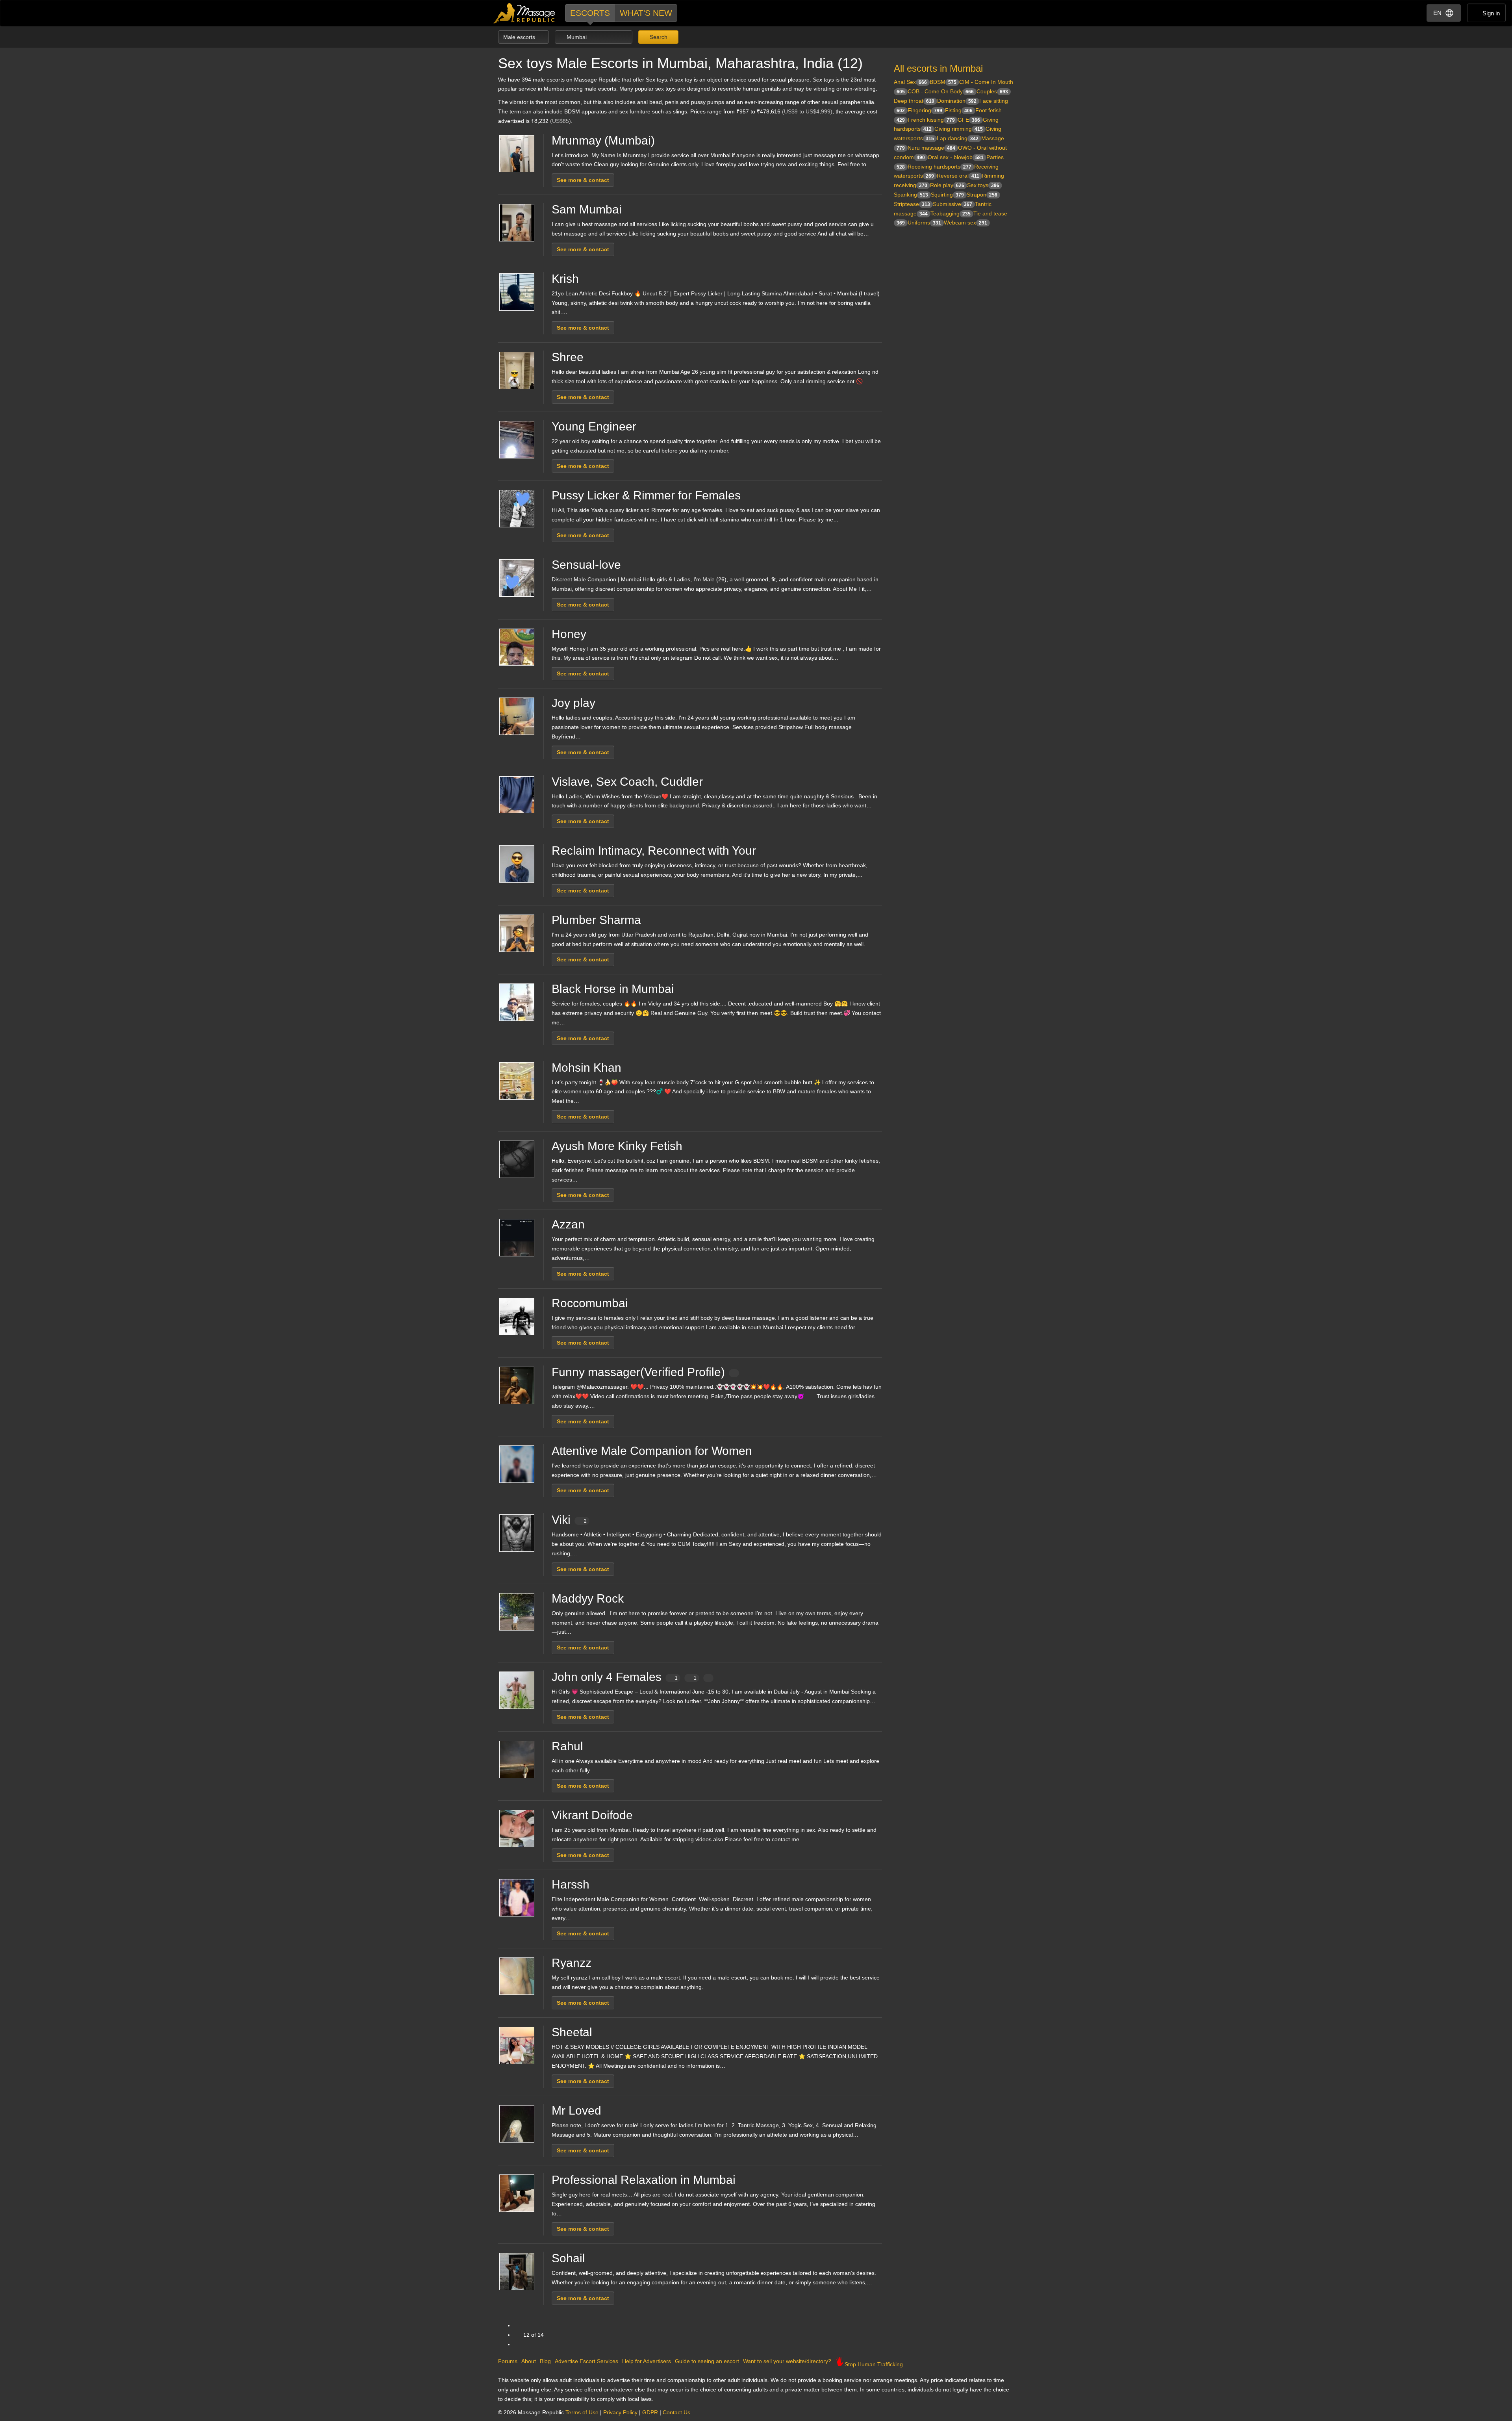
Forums (508, 2361)
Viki (569, 1520)
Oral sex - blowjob (956, 157)
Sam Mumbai (587, 209)
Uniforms (924, 223)
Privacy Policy (620, 2412)
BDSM (943, 82)
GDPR (650, 2412)
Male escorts (520, 37)
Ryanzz (572, 1963)
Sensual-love (586, 565)
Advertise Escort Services (586, 2361)
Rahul (567, 1746)
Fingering (925, 110)
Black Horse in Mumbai (613, 989)
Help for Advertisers (647, 2361)
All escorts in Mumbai (938, 68)
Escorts (590, 13)
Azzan (568, 1224)
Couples (992, 91)
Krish (565, 279)
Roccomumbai (590, 1303)
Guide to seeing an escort (707, 2361)
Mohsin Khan (586, 1068)
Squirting (947, 195)
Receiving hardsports (939, 167)
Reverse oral (958, 176)
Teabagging (951, 213)
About (529, 2361)
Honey (569, 634)
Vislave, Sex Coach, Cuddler (627, 782)
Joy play (573, 703)
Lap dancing (958, 138)
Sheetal (572, 2032)
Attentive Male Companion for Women (652, 1451)
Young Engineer (594, 426)
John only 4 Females (624, 1677)
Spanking (911, 195)
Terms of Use (582, 2412)
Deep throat (914, 101)
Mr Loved (576, 2110)
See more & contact (583, 180)
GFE (969, 120)
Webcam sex (965, 223)
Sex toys (983, 185)
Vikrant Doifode (592, 1815)
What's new (646, 13)
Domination (957, 101)
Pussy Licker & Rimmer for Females (646, 495)
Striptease (912, 204)
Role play (947, 185)
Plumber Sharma (596, 920)
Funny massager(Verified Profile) (638, 1372)
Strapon (982, 195)
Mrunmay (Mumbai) (603, 140)
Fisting (959, 110)
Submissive (952, 204)
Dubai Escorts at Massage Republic (525, 13)
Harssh (571, 1884)
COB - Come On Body (941, 91)
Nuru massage (931, 148)
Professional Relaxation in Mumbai (644, 2180)
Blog (545, 2361)
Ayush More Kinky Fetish (617, 1146)
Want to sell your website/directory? (787, 2361)
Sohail (568, 2258)
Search (658, 37)
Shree (568, 357)
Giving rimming (959, 129)
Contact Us (676, 2412)
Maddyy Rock (588, 1598)
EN (1437, 13)
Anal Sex (910, 82)
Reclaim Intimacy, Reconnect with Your (654, 851)
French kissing (931, 120)
